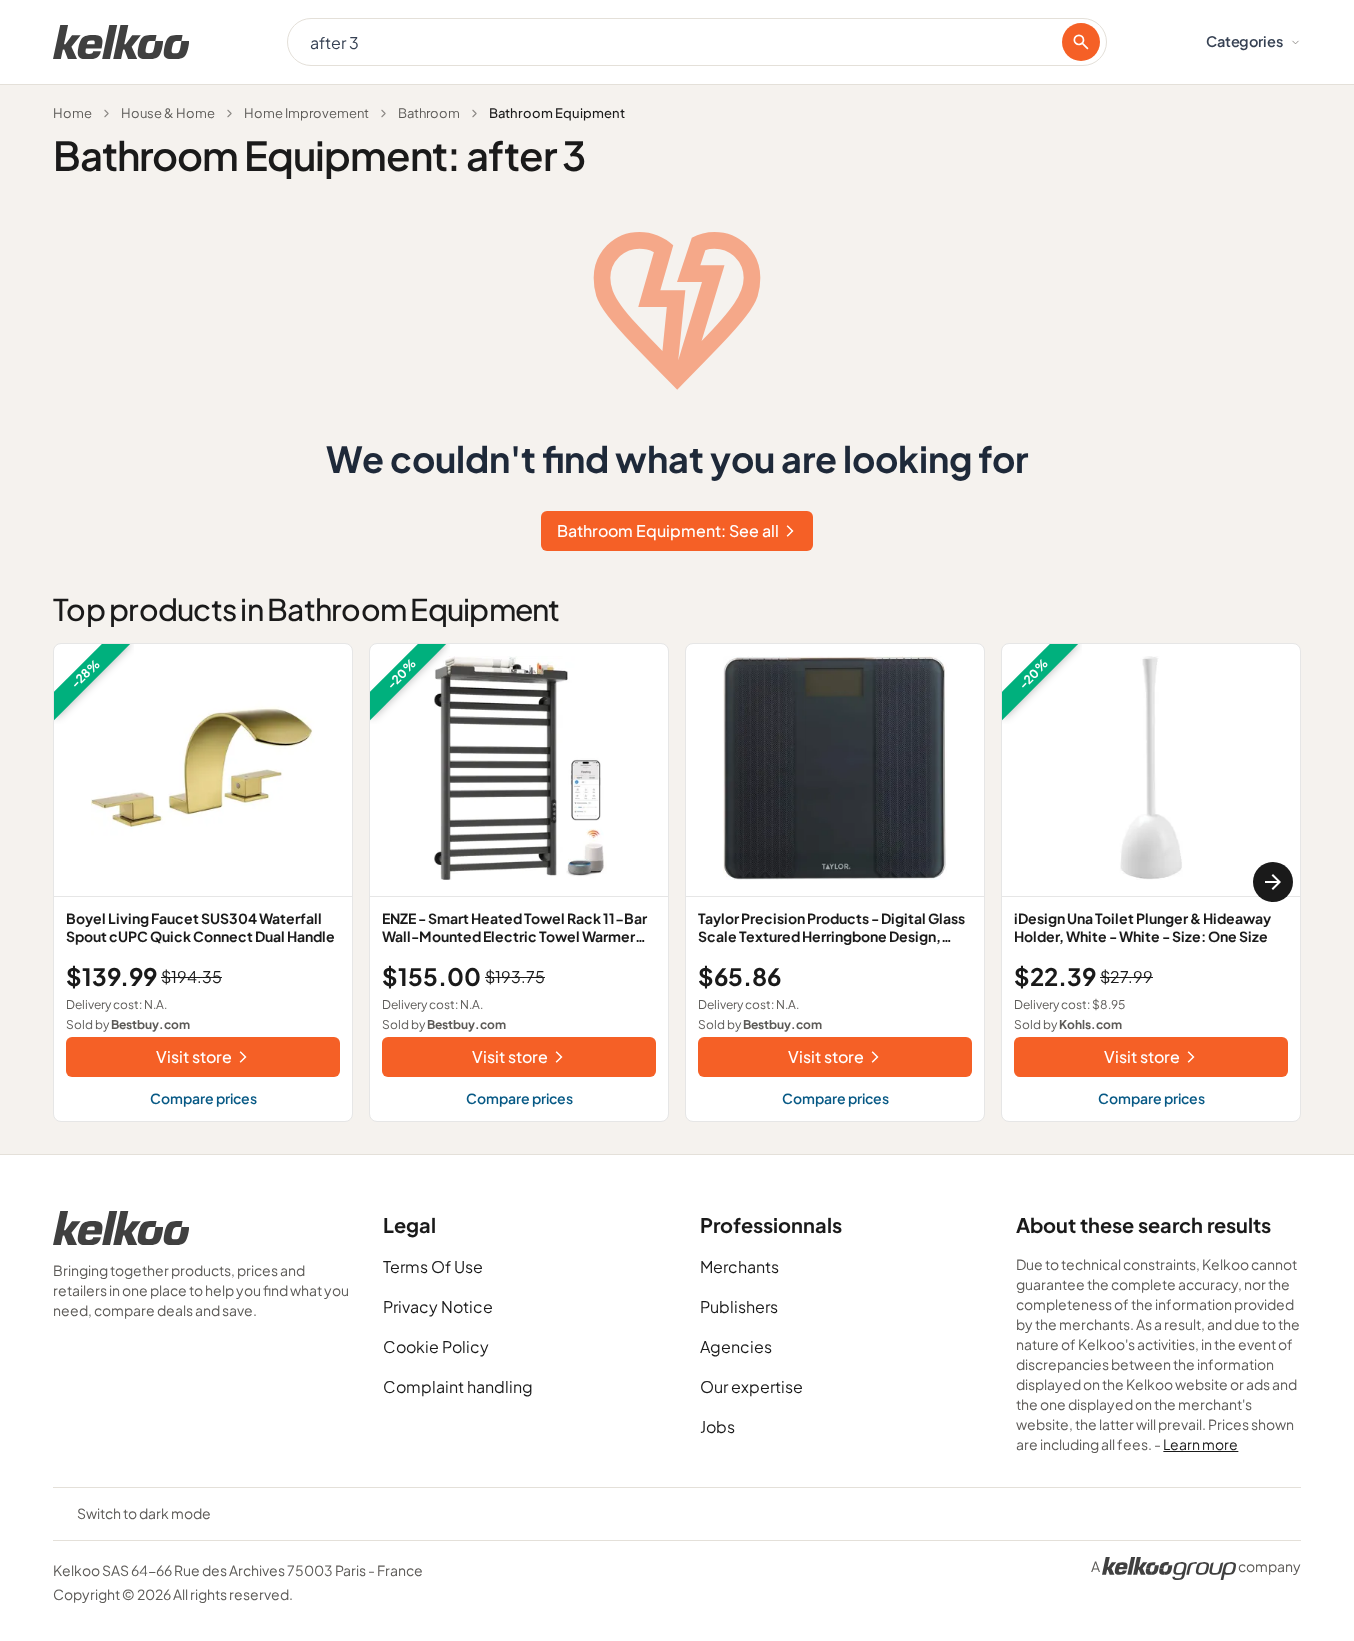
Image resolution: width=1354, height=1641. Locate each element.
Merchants (739, 1266)
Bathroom (429, 113)
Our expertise (751, 1386)
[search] (1081, 42)
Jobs (717, 1426)
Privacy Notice (438, 1306)
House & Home (168, 113)
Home (72, 113)
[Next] (1273, 882)
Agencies (736, 1346)
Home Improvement (306, 113)
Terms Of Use (433, 1266)
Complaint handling (458, 1386)
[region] (677, 882)
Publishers (739, 1306)
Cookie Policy (436, 1346)
